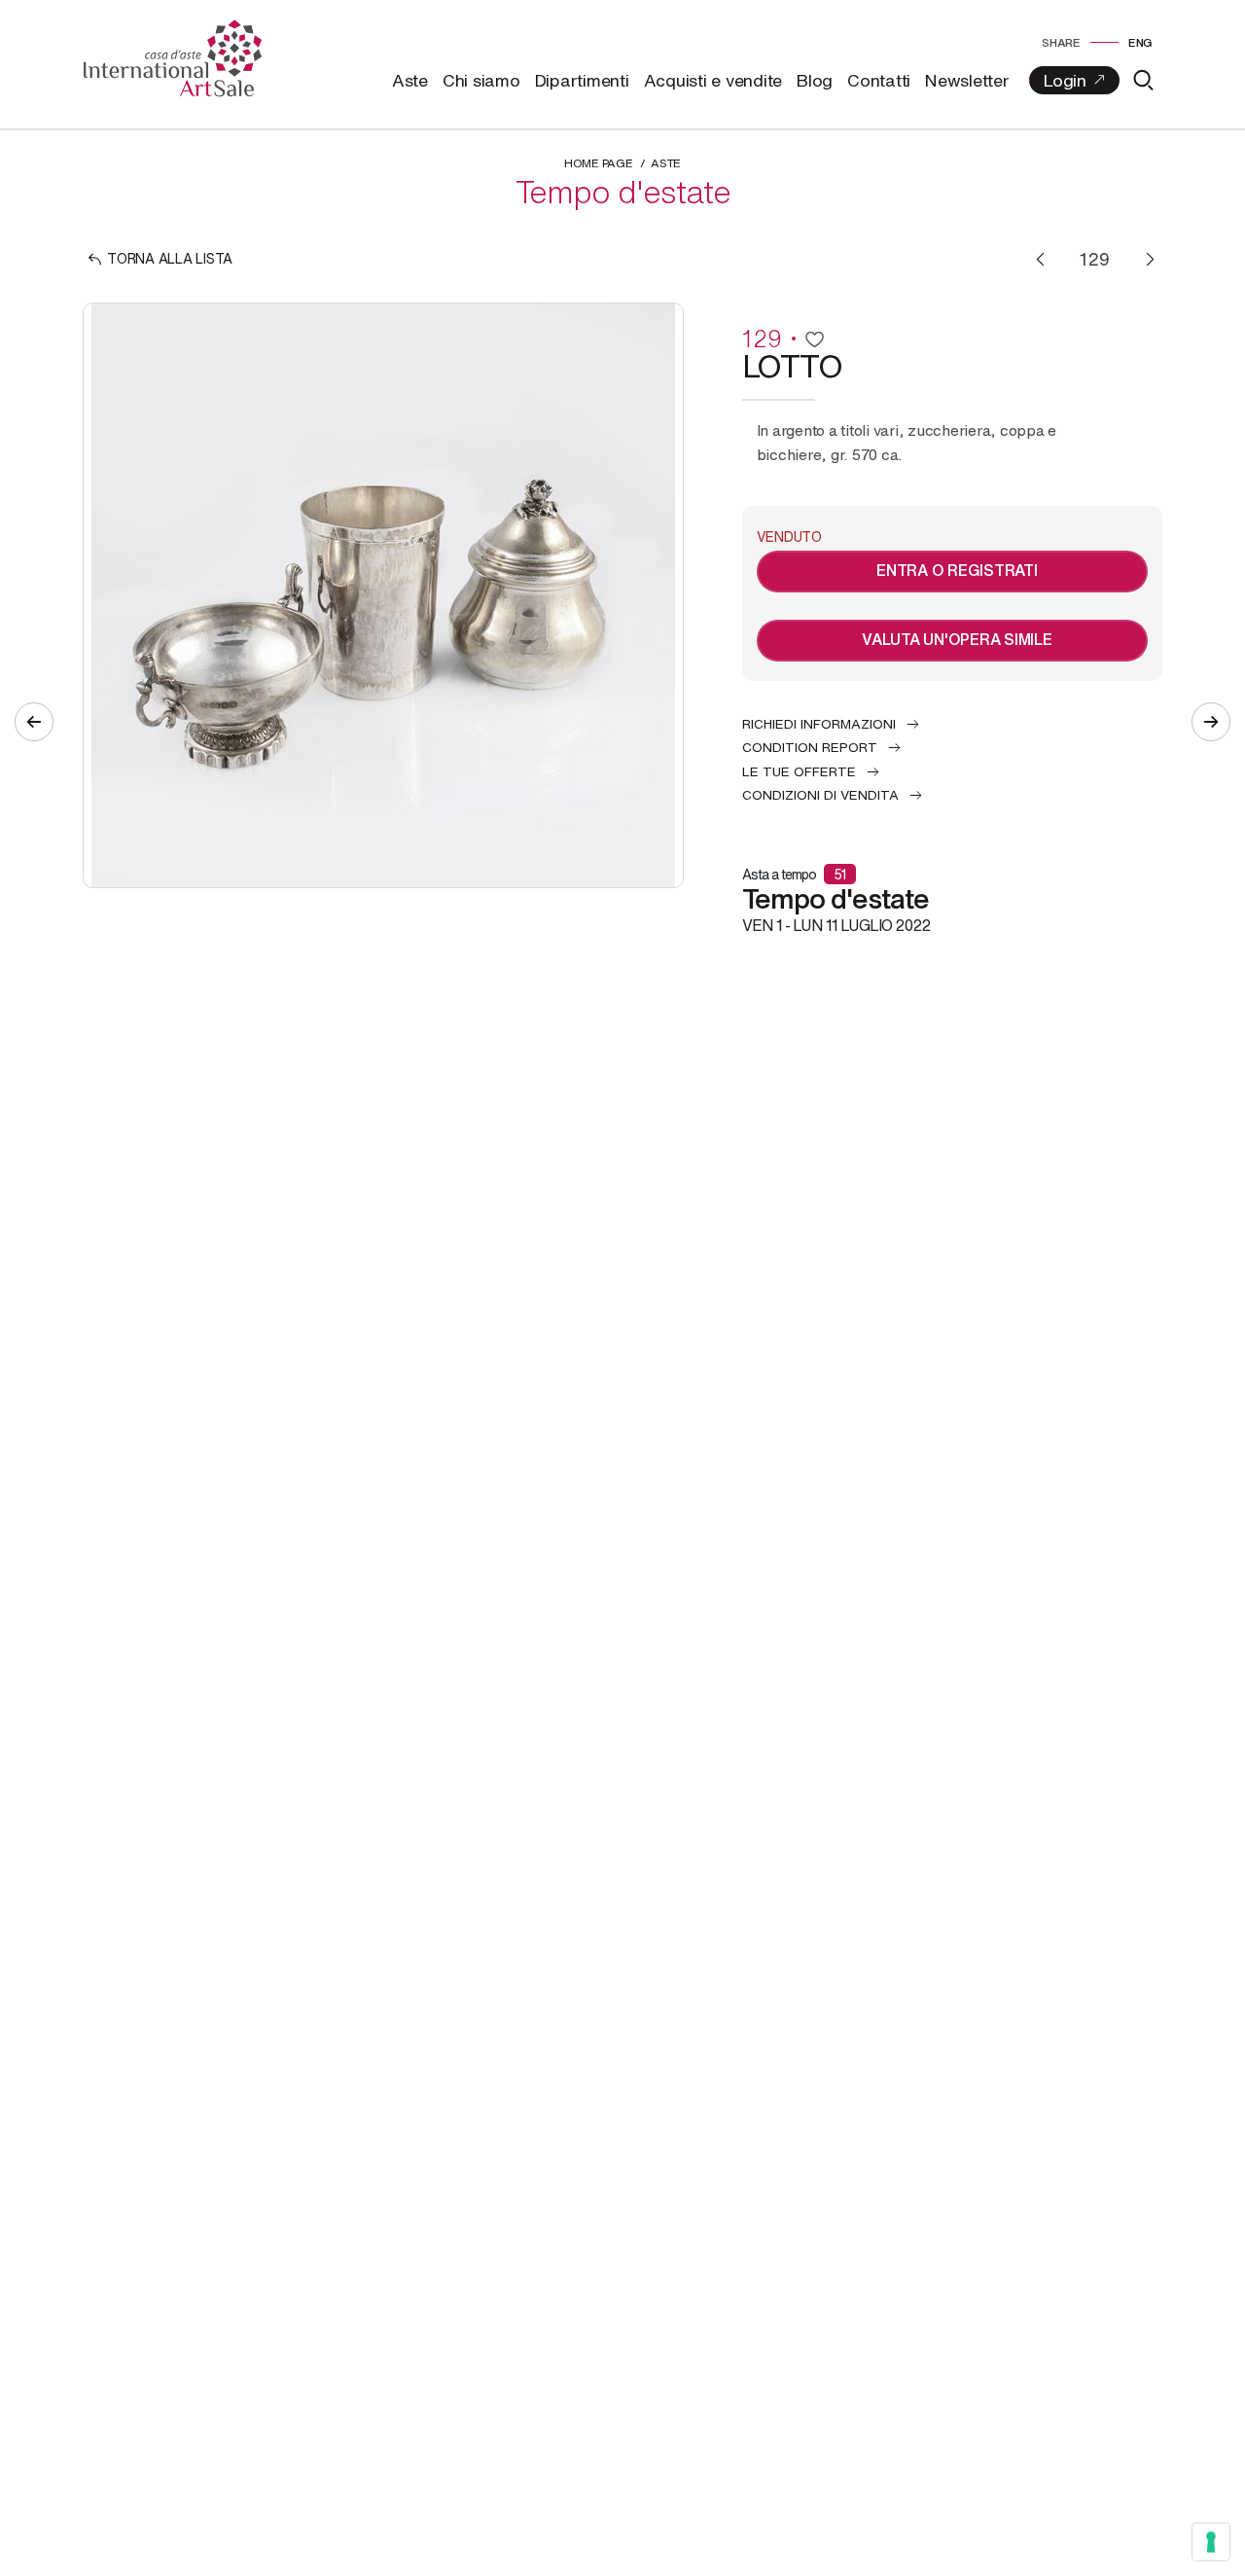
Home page (599, 163)
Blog (815, 80)
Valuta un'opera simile (957, 639)
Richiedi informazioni (819, 724)
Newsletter (967, 80)
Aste (410, 80)
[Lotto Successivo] (1150, 259)
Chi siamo (481, 80)
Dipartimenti (582, 80)
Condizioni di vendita (820, 795)
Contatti (879, 80)
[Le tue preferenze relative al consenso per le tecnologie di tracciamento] (1211, 2542)
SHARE (1061, 42)
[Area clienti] (1074, 80)
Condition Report (810, 747)
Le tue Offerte (799, 771)
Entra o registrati (957, 570)
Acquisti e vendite (713, 80)
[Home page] (173, 56)
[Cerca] (1143, 80)
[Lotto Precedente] (1040, 259)
